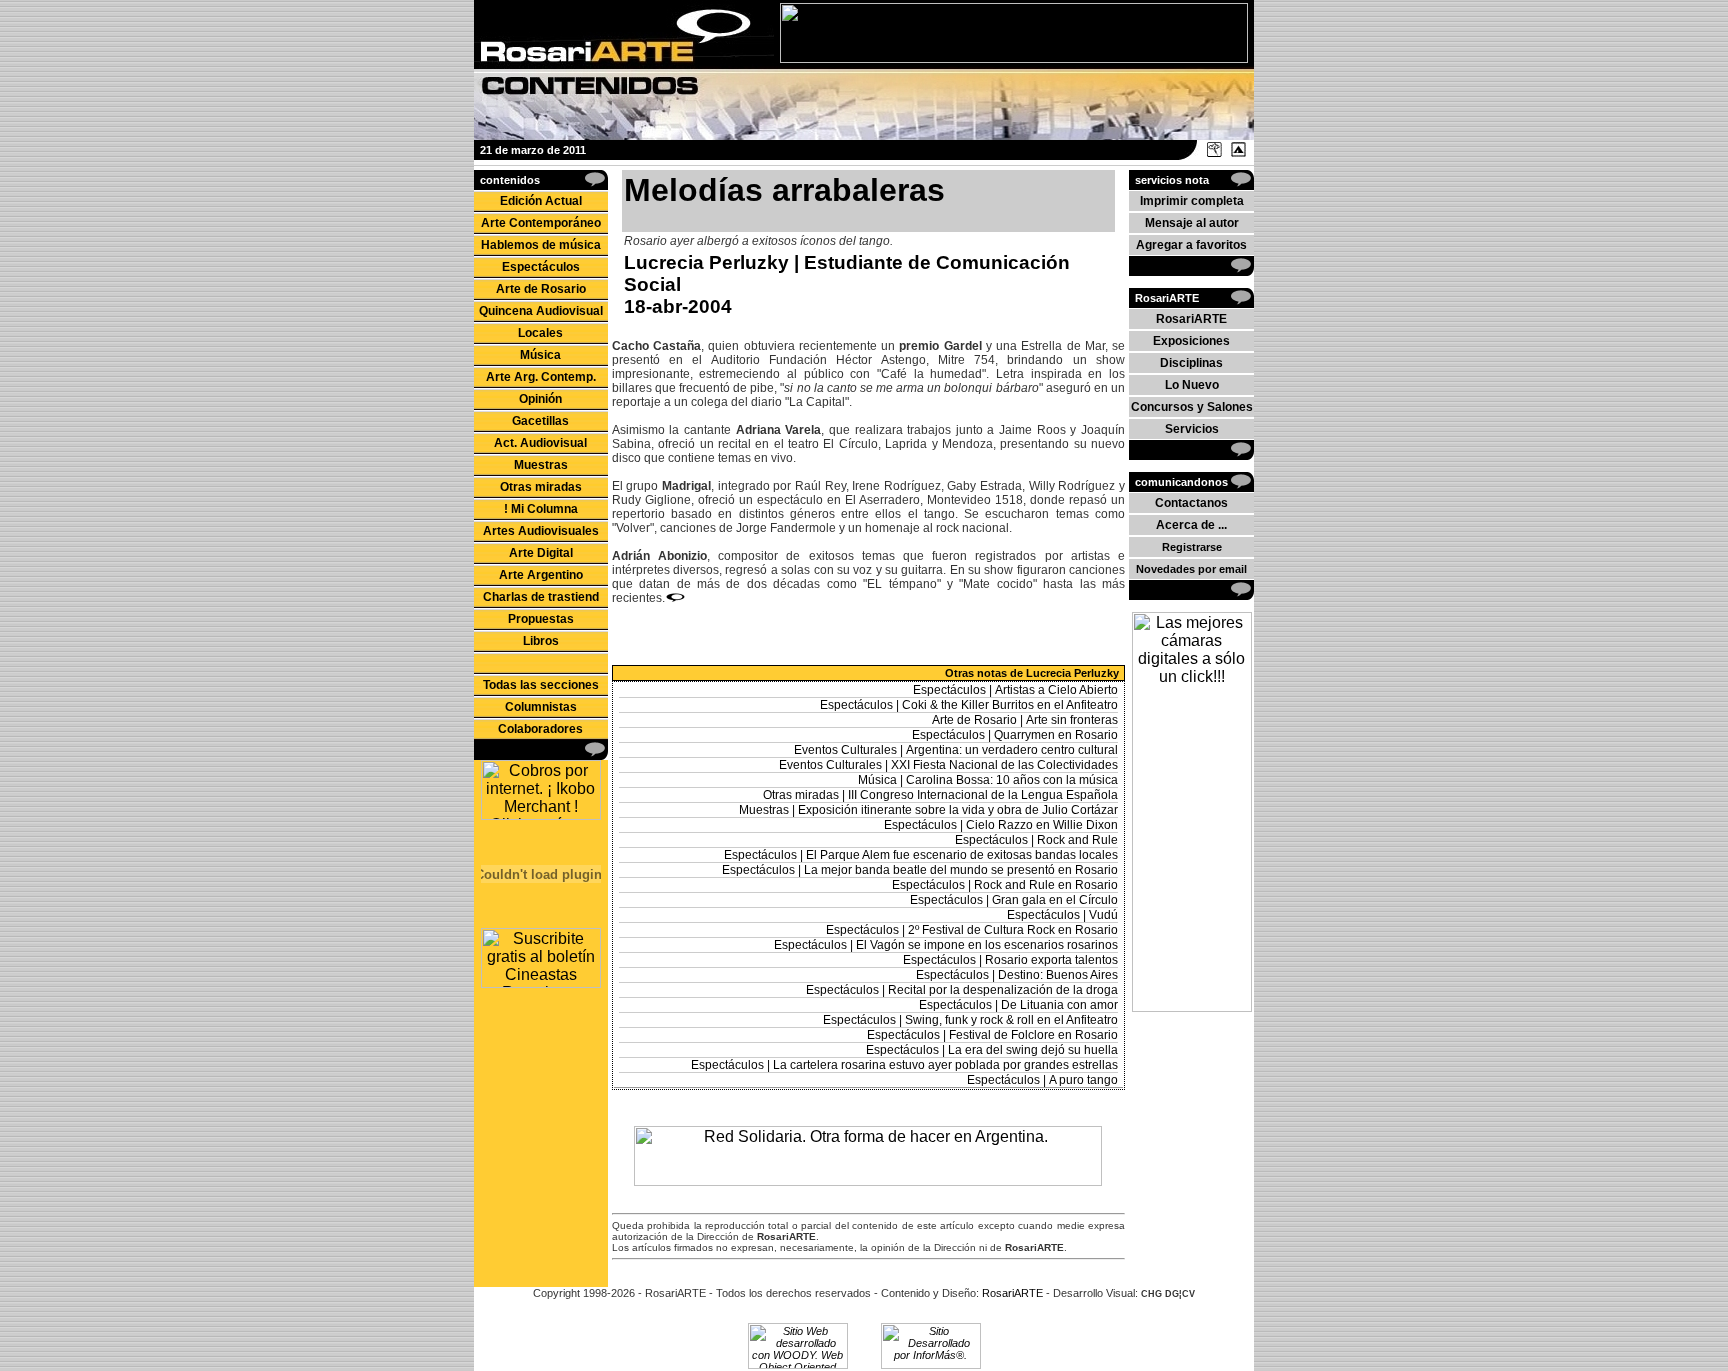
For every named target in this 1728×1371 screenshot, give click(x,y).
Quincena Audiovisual (541, 311)
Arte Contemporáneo (541, 223)
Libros (541, 641)
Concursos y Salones (1192, 407)
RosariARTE (1191, 319)
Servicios (1192, 429)
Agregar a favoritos (1191, 245)
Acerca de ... (1191, 525)
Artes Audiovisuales (541, 531)
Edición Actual (541, 201)
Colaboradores (540, 729)
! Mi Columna (541, 509)
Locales (540, 333)
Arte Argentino (541, 575)
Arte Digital (541, 553)
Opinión (540, 399)
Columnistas (541, 707)
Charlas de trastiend (541, 597)
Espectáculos (541, 267)
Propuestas (541, 619)
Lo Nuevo (1192, 385)
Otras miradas (541, 487)
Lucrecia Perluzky (706, 262)
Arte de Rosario (541, 289)
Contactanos (1191, 503)
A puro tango (1083, 1080)
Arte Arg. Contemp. (541, 377)
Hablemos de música (541, 245)
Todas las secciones (541, 685)
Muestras (541, 465)
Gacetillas (540, 421)
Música (540, 355)
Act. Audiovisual (540, 443)
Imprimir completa (1192, 201)
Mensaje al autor (1192, 223)
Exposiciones (1191, 341)
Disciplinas (1191, 363)
